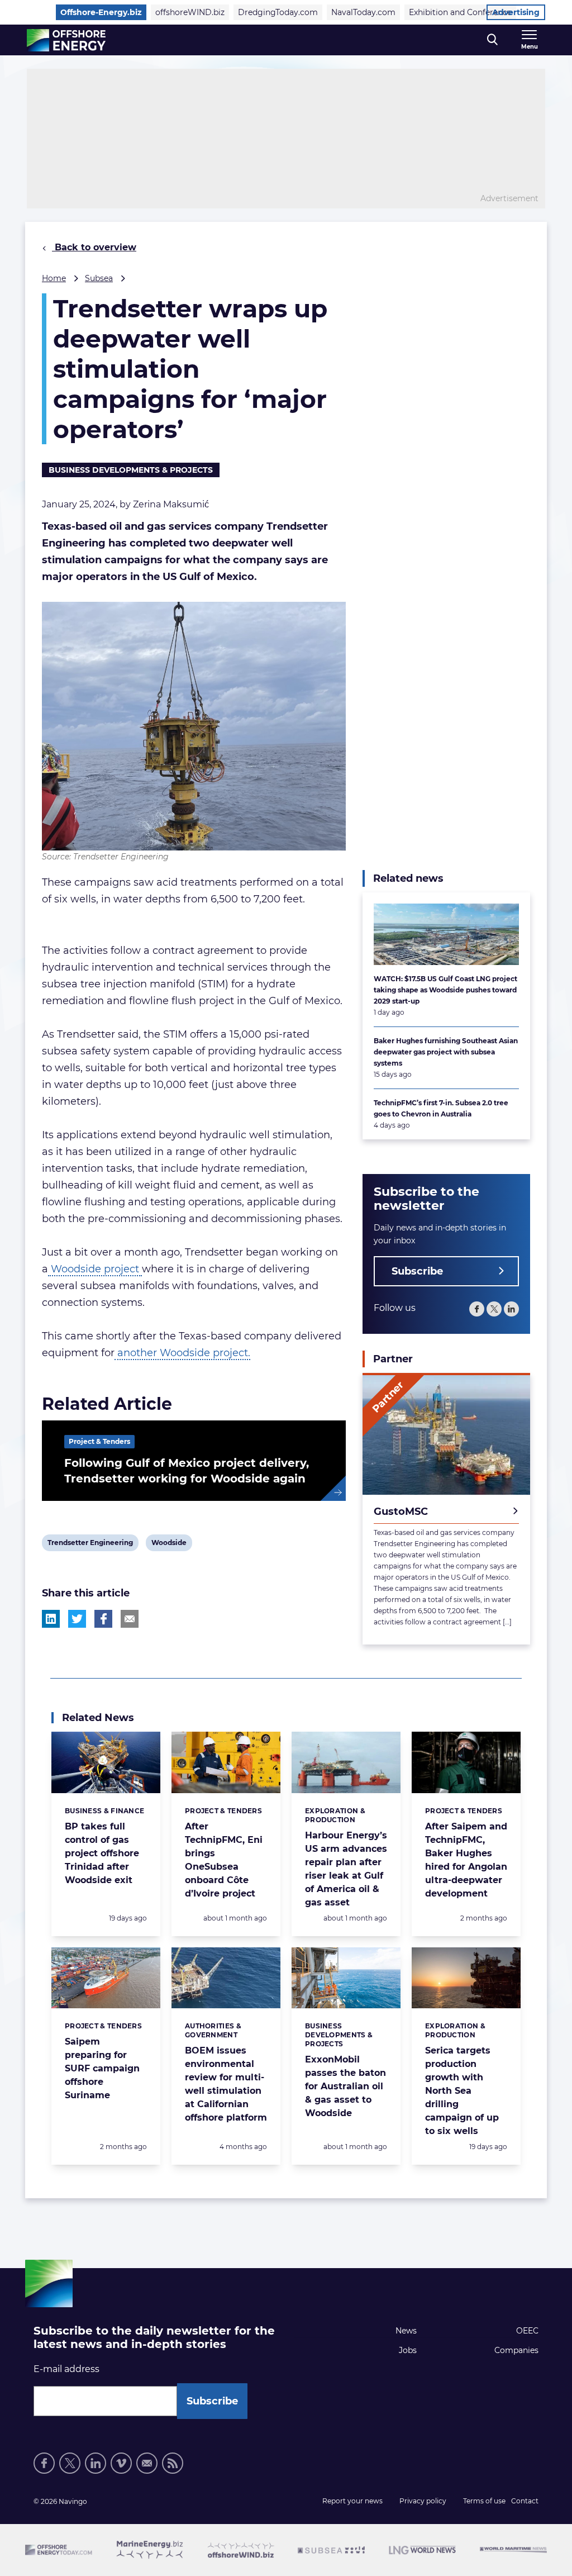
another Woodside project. (182, 1353)
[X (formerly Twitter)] (494, 1309)
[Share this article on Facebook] (103, 1619)
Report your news (352, 2501)
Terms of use (484, 2501)
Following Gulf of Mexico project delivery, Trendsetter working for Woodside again (187, 1471)
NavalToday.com (363, 12)
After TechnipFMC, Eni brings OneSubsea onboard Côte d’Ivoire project (224, 1860)
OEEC (527, 2331)
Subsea (99, 278)
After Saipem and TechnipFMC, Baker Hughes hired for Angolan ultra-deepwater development (466, 1860)
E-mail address (66, 2369)
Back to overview (94, 247)
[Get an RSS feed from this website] (173, 2463)
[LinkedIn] (511, 1309)
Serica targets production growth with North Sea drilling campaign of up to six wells (462, 2091)
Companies (516, 2350)
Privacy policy (423, 2501)
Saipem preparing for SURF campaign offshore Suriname (102, 2068)
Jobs (408, 2350)
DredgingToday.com (278, 12)
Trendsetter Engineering (90, 1544)
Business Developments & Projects (131, 470)
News (406, 2331)
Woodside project (95, 1269)
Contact (525, 2501)
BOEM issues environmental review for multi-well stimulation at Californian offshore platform (226, 2084)
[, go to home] (66, 40)
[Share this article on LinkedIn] (51, 1619)
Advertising (516, 12)
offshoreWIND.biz (190, 12)
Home (54, 278)
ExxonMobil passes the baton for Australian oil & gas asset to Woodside (345, 2086)
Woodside (169, 1544)
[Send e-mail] (147, 2463)
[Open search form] (492, 40)
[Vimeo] (121, 2463)
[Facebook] (477, 1309)
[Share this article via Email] (130, 1619)
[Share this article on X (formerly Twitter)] (77, 1619)
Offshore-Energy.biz (101, 12)
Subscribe (417, 1271)
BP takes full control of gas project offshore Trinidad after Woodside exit (102, 1853)
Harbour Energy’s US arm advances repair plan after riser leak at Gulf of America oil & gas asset (346, 1869)
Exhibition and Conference (460, 12)
